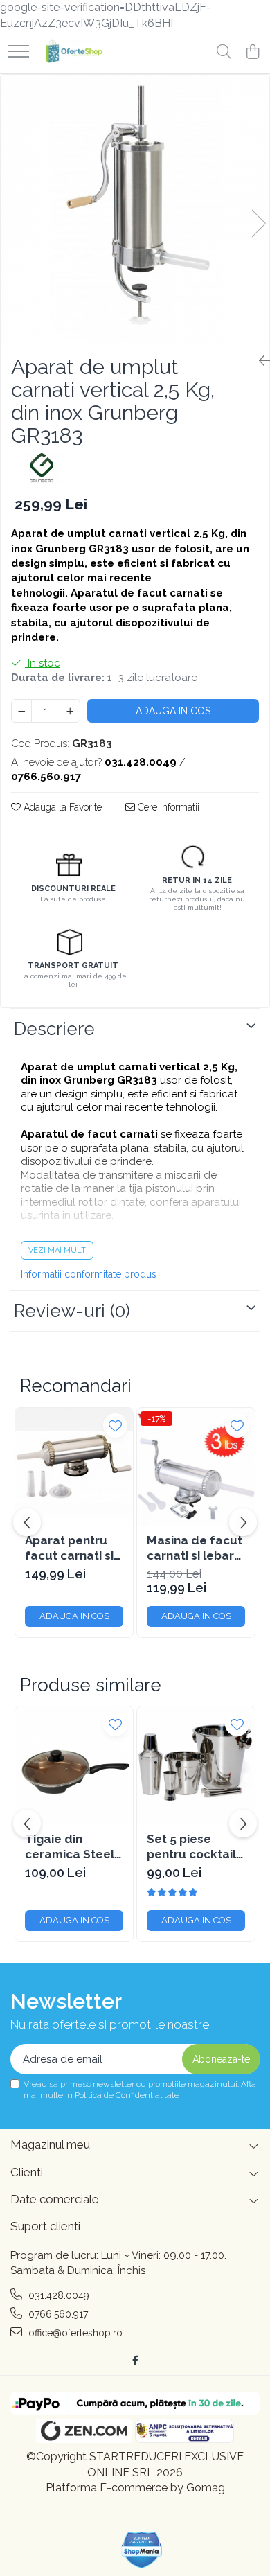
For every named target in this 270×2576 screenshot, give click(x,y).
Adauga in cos (173, 711)
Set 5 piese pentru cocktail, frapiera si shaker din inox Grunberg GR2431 (193, 1847)
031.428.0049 (57, 2295)
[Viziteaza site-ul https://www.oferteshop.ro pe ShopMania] (142, 2550)
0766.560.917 (57, 2314)
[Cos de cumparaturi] (252, 53)
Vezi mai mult (57, 1250)
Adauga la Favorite (61, 807)
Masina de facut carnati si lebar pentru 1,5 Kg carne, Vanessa (195, 1548)
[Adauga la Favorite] (115, 1426)
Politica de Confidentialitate (127, 2095)
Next (258, 223)
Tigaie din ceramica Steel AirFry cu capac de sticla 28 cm (70, 1847)
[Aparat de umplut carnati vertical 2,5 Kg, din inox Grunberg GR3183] (135, 209)
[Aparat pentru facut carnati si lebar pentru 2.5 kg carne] (74, 1467)
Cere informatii (167, 807)
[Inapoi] (259, 361)
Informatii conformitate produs (89, 1274)
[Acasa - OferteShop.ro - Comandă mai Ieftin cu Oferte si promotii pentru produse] (71, 53)
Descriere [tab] (54, 1029)
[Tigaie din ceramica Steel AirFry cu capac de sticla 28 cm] (74, 1765)
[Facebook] (135, 2361)
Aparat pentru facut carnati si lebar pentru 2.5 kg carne (71, 1548)
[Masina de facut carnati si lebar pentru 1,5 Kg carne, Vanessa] (196, 1467)
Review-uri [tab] (72, 1311)
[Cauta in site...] (224, 53)
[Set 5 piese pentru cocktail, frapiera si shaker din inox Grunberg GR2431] (196, 1765)
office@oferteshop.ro (74, 2333)
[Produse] (19, 52)
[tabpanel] (135, 209)
